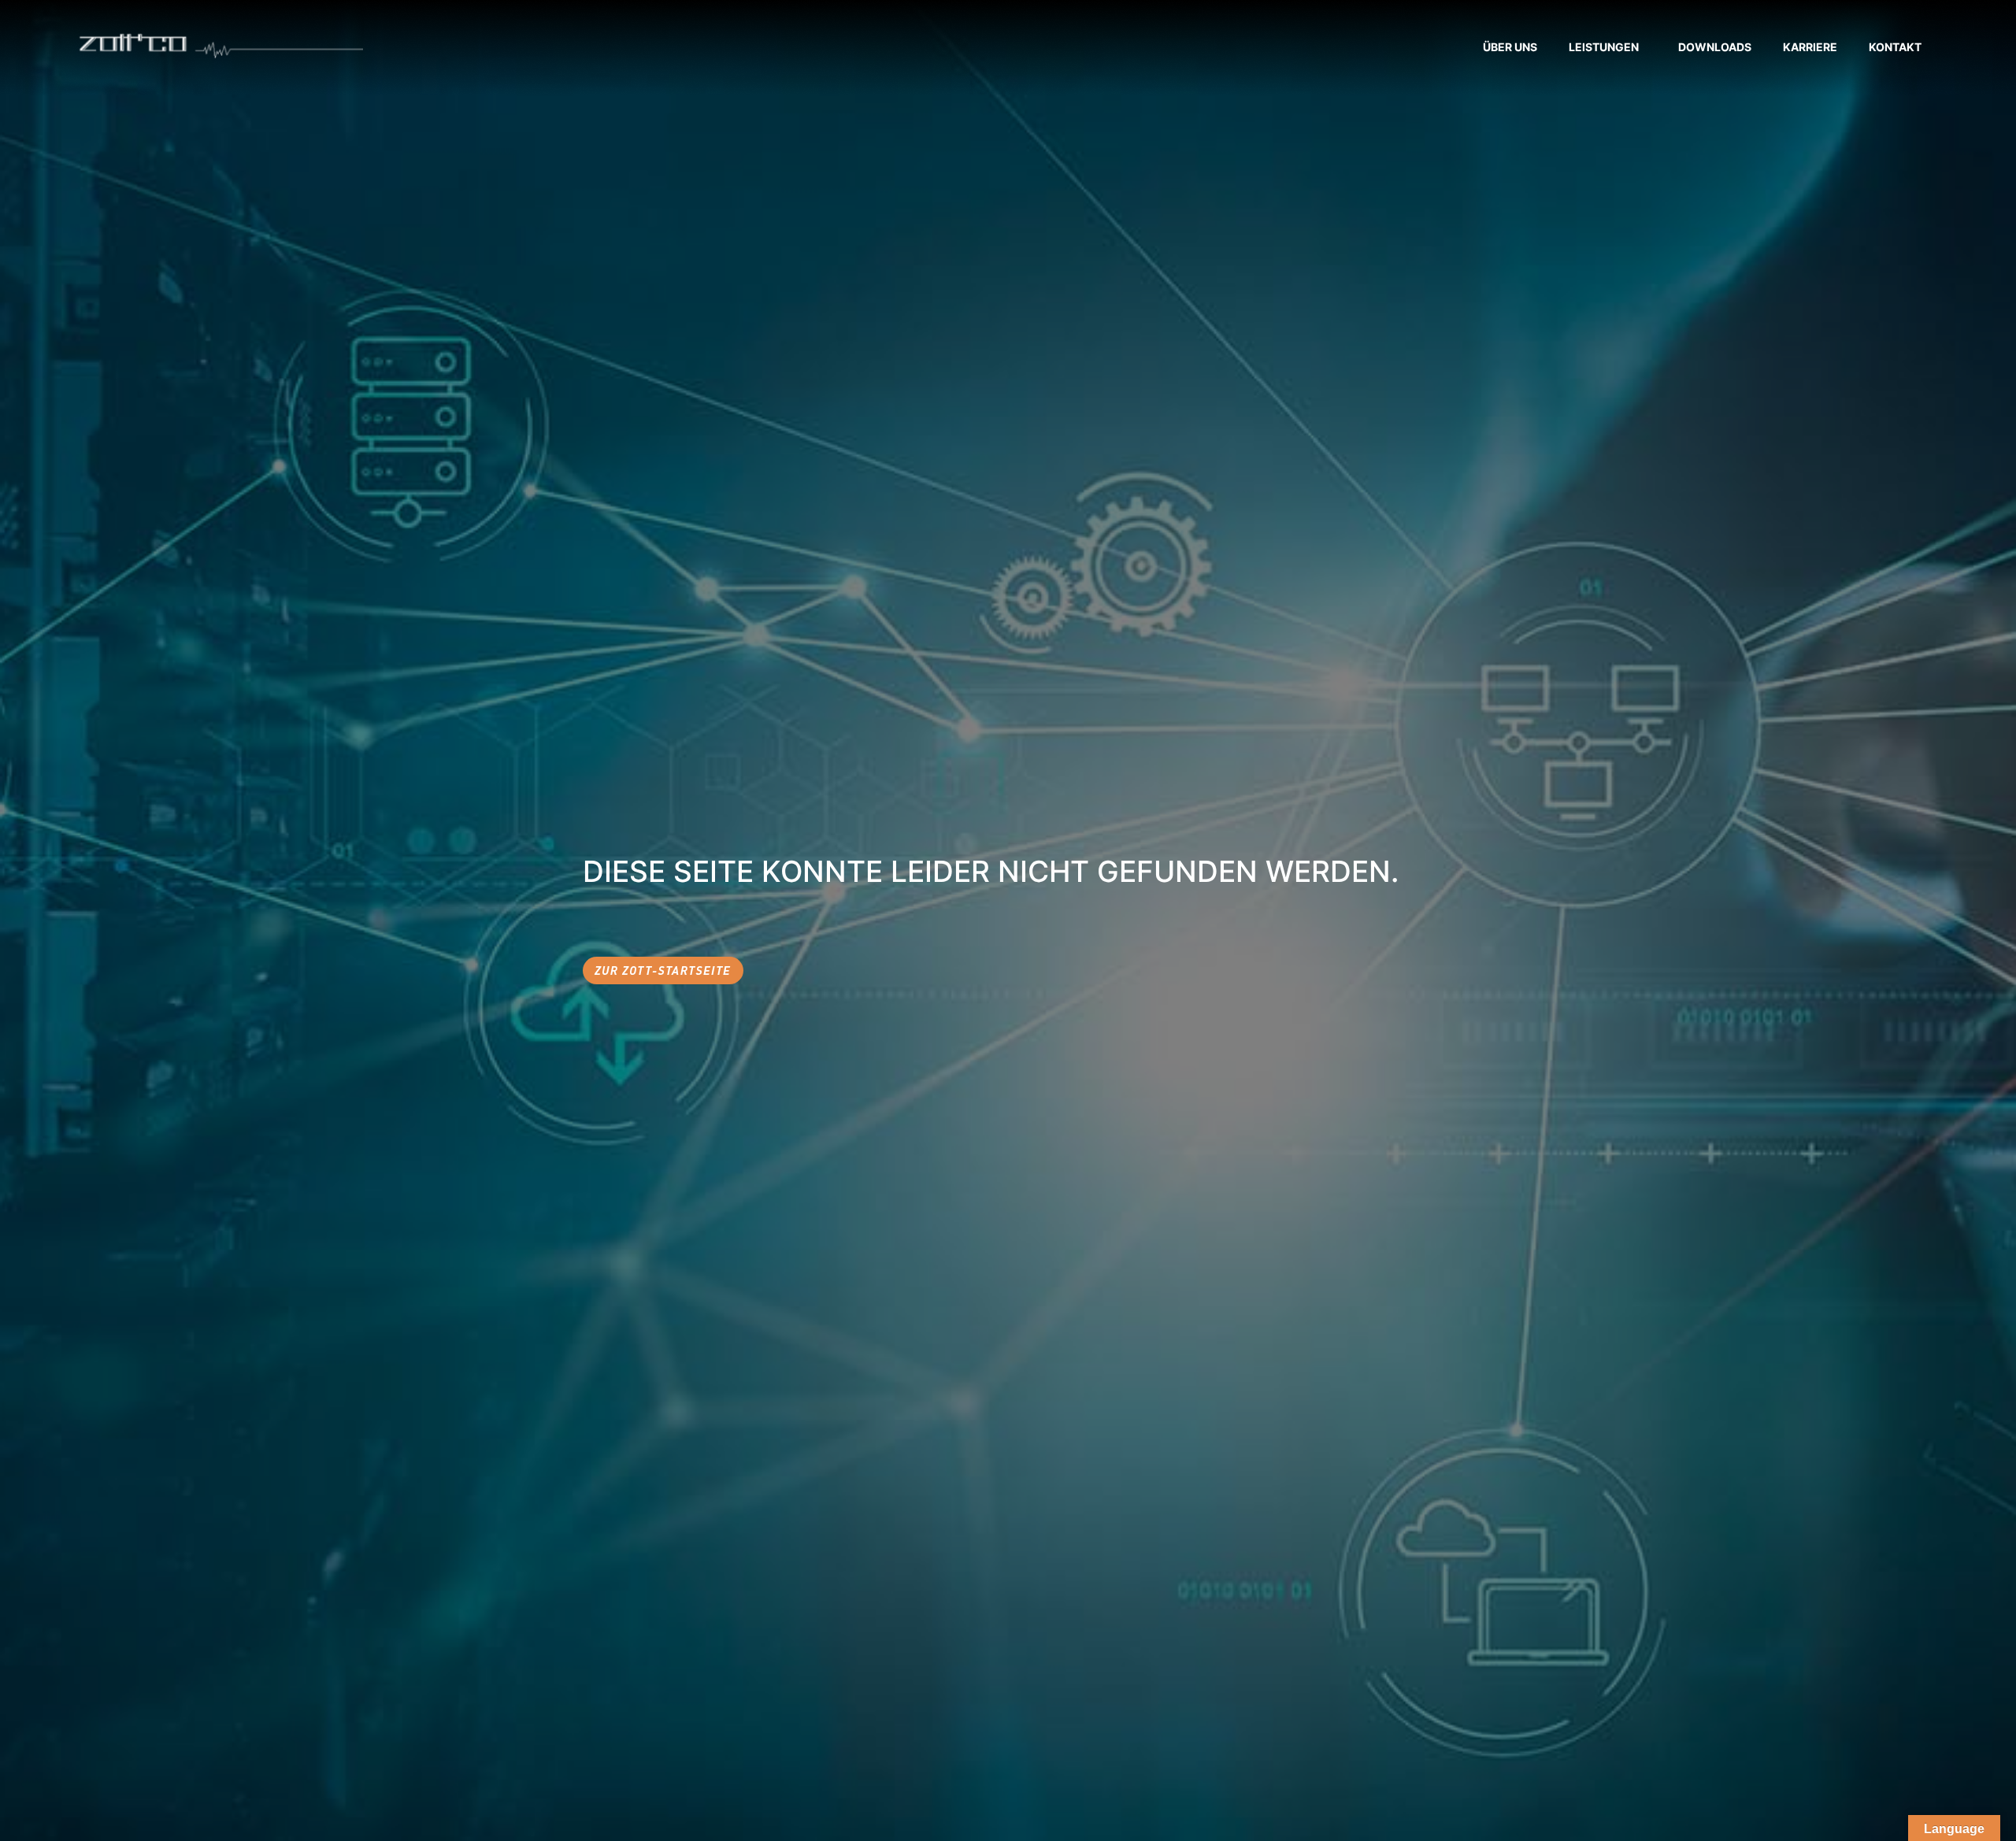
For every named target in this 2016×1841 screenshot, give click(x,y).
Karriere (1810, 47)
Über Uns (1510, 47)
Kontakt (1895, 47)
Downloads (1715, 47)
